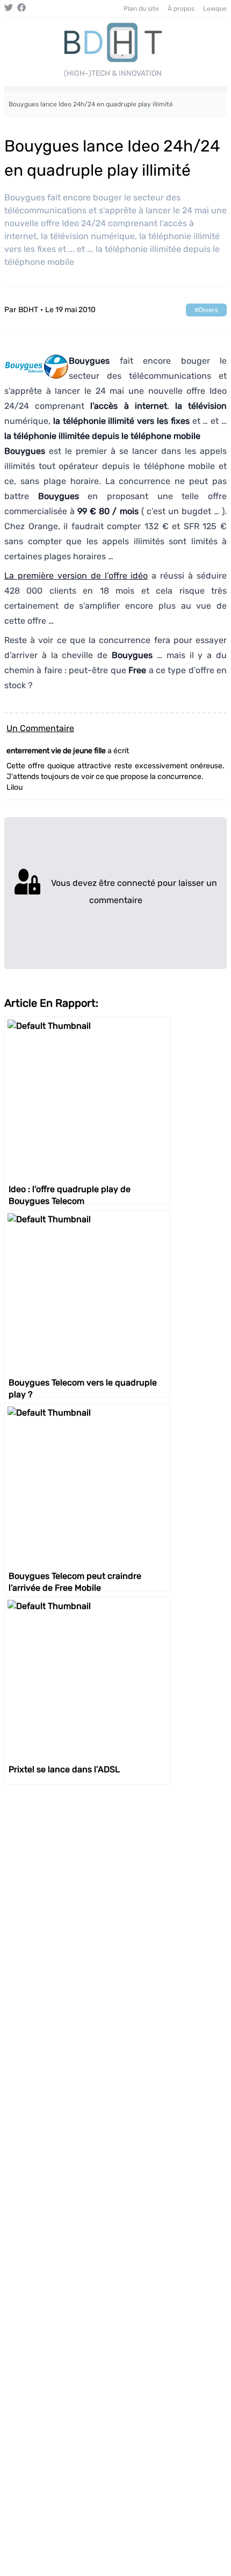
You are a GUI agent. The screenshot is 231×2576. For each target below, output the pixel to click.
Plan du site (141, 9)
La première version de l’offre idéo (76, 576)
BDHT (28, 310)
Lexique (215, 9)
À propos (181, 9)
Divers (208, 310)
